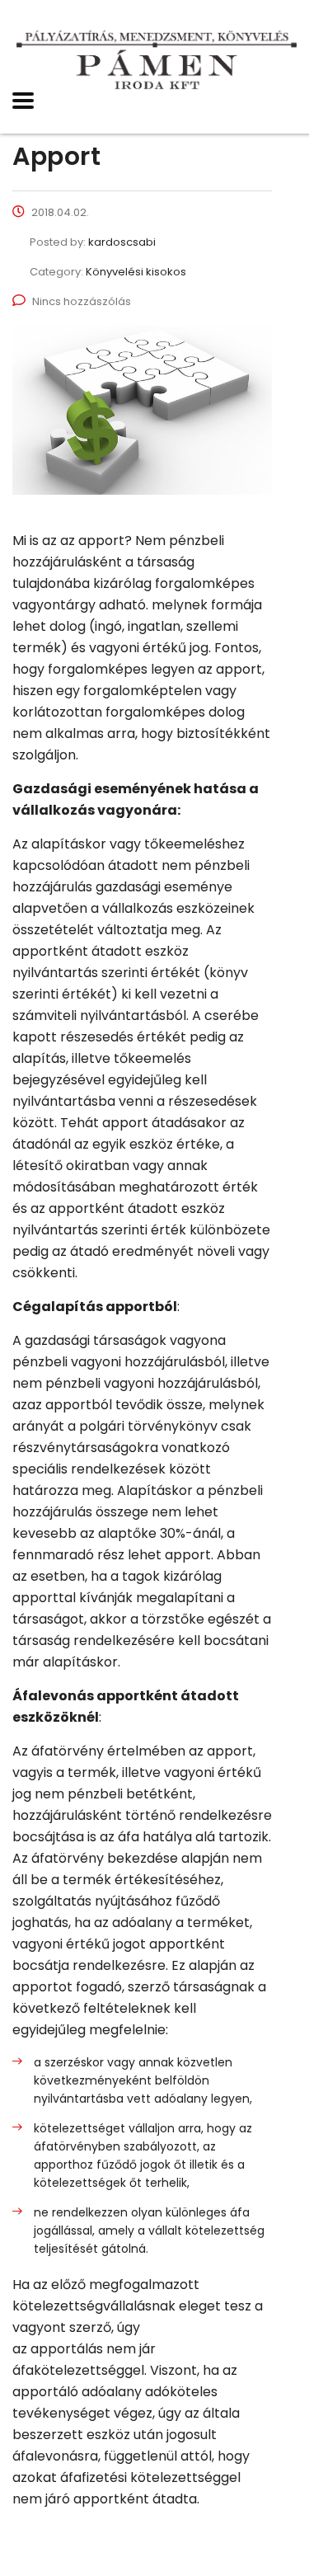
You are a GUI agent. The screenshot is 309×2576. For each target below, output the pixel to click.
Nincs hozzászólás (82, 301)
